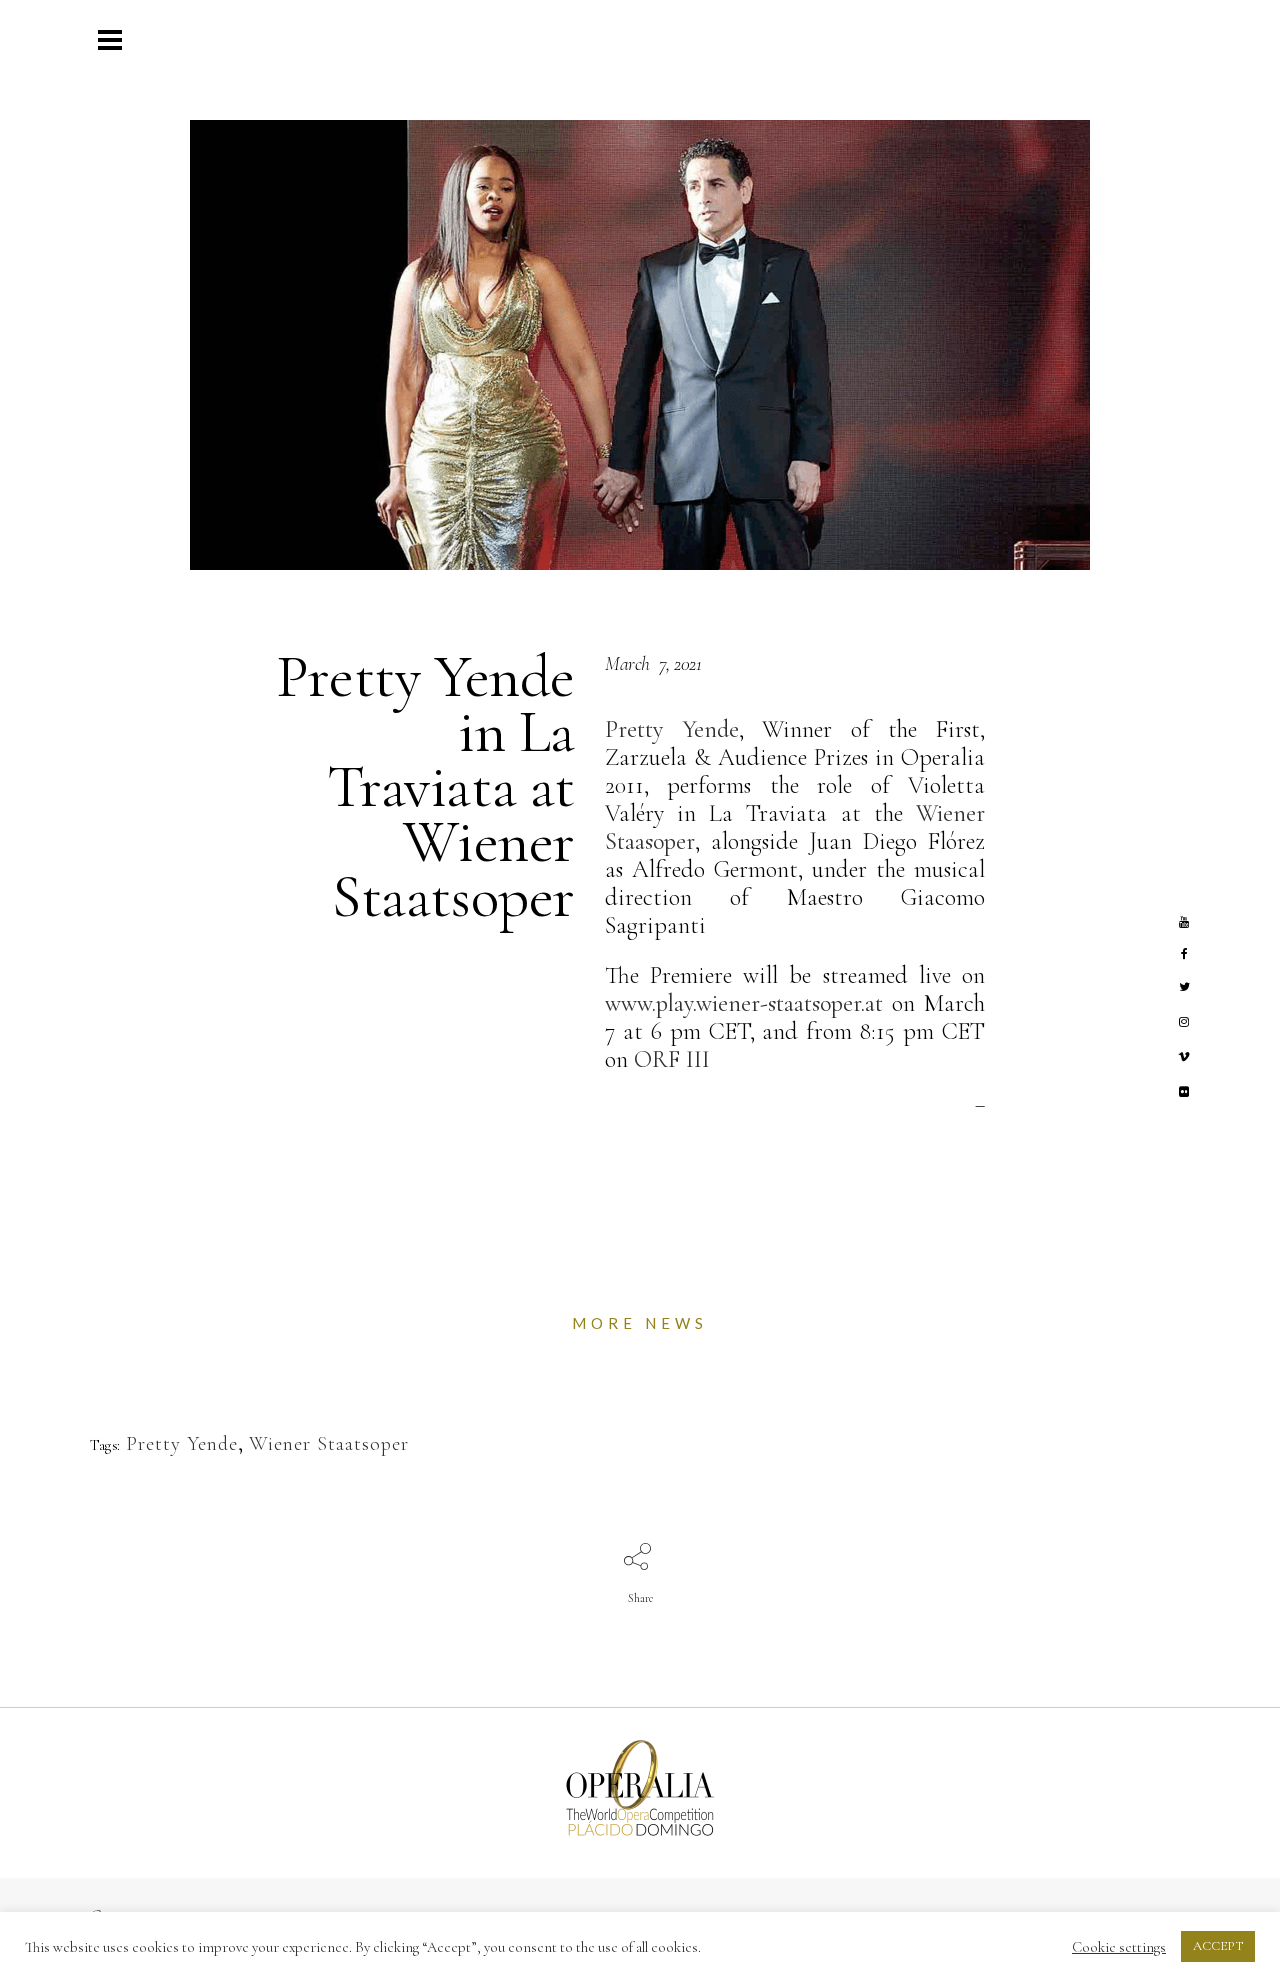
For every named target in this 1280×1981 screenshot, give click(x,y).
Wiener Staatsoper (329, 1444)
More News (640, 1323)
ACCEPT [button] (1218, 1946)
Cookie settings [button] (1119, 1947)
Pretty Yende (182, 1444)
